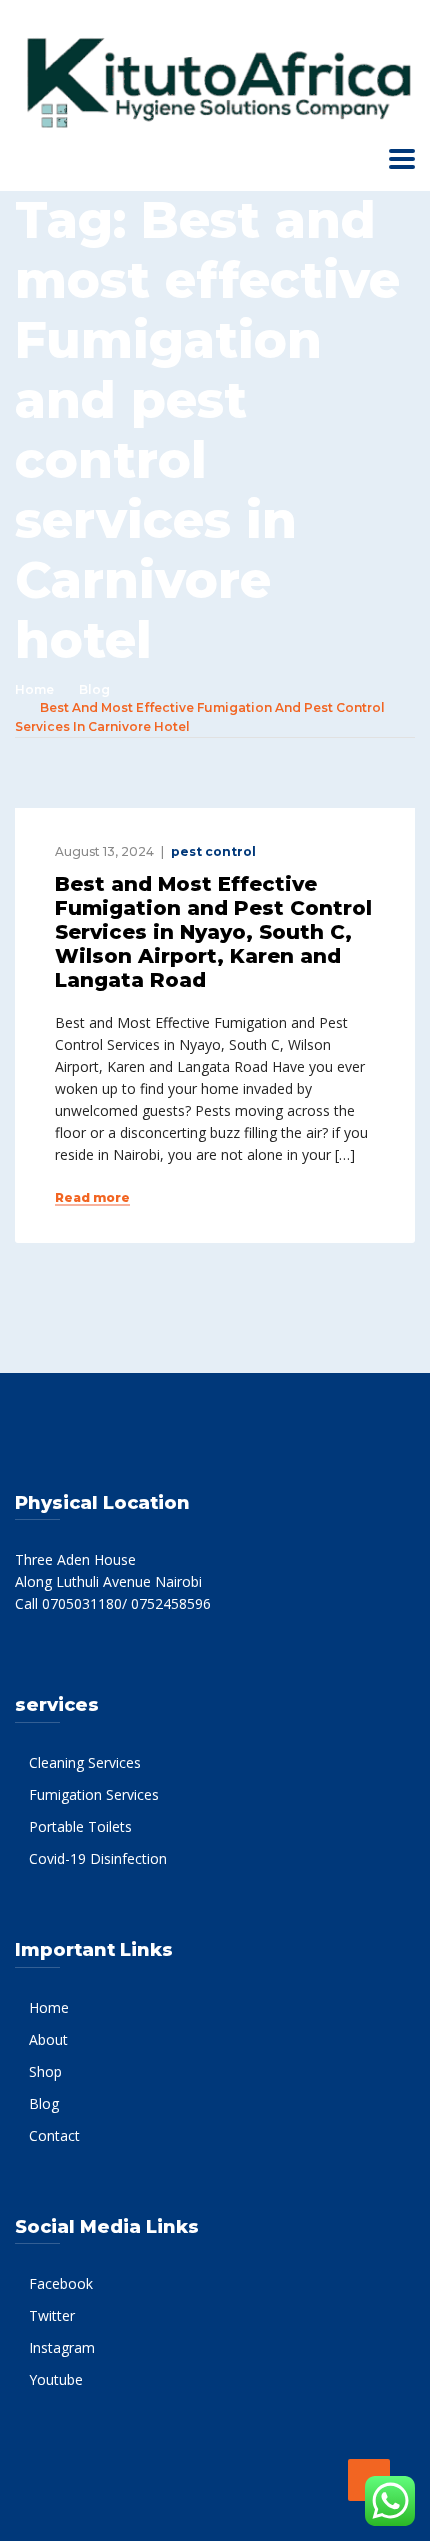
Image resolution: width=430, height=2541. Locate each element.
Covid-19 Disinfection (98, 1858)
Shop (45, 2071)
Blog (94, 689)
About (48, 2039)
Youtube (56, 2379)
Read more (92, 1198)
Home (34, 689)
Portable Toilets (80, 1826)
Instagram (62, 2347)
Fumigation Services (94, 1794)
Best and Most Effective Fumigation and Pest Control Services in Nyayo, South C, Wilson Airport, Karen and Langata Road (213, 932)
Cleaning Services (85, 1762)
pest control (213, 851)
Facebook (61, 2283)
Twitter (52, 2315)
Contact (54, 2135)
